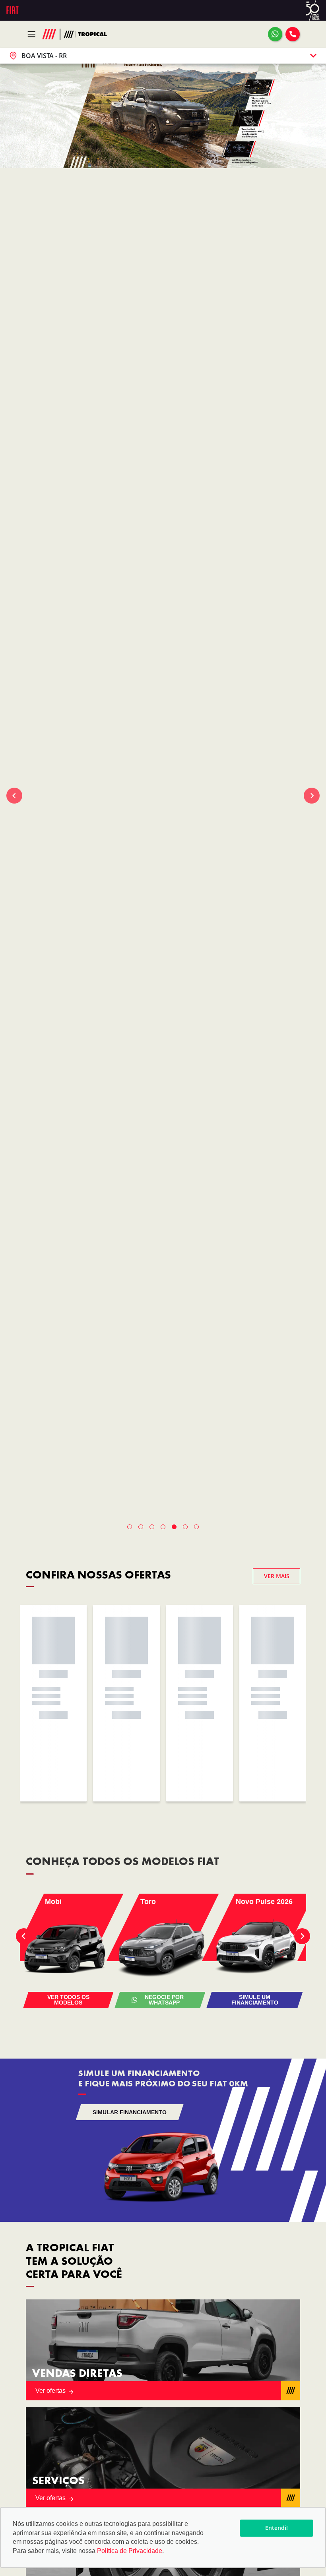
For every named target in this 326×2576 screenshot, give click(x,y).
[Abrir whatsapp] (275, 34)
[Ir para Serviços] (163, 2457)
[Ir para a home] (86, 34)
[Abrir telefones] (293, 34)
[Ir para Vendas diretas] (163, 2350)
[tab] (130, 1527)
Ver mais (277, 1576)
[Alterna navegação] (34, 34)
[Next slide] (312, 796)
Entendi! (277, 2528)
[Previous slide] (14, 796)
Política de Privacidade (130, 2551)
